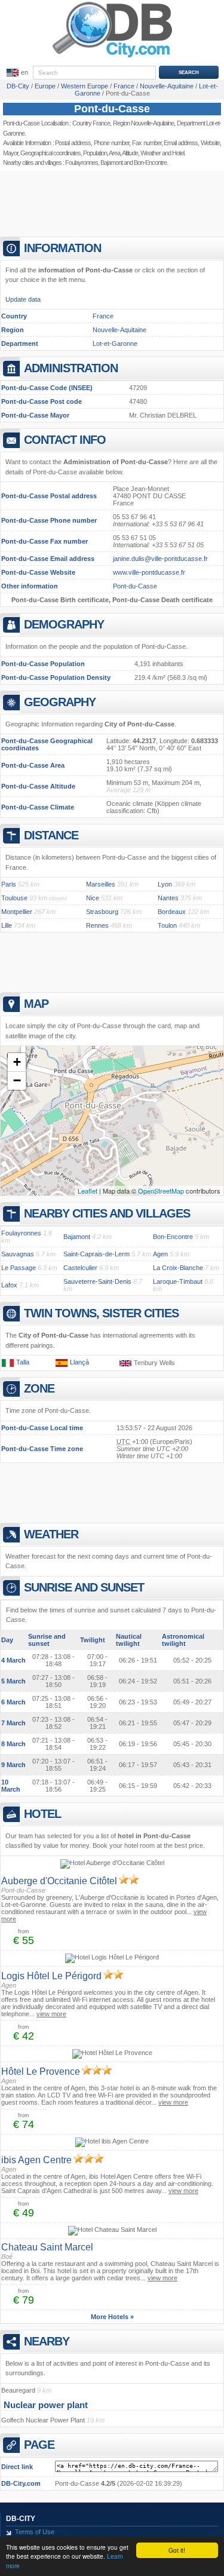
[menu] (16, 73)
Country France (91, 123)
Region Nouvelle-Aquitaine (144, 123)
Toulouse (14, 898)
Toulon (167, 925)
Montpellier (17, 912)
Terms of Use (35, 2532)
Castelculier (80, 1268)
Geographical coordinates (50, 153)
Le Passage (19, 1268)
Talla (23, 1362)
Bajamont (111, 162)
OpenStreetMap (161, 1191)
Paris (9, 884)
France (103, 316)
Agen (160, 1254)
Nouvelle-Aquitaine (119, 330)
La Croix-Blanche (178, 1268)
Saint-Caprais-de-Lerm (96, 1254)
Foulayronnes (82, 162)
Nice (93, 898)
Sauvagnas (18, 1254)
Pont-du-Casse (112, 109)
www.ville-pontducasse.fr (149, 572)
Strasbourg (102, 912)
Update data (23, 299)
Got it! (177, 2550)
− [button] (17, 1080)
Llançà (79, 1362)
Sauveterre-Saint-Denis (97, 1281)
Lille (7, 925)
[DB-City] (112, 57)
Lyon (165, 884)
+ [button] (17, 1062)
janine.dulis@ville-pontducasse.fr (160, 559)
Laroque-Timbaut (178, 1281)
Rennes (97, 925)
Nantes (168, 898)
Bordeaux (172, 912)
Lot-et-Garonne (115, 344)
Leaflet (88, 1191)
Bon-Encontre (173, 1237)
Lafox (9, 1285)
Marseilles (101, 884)
